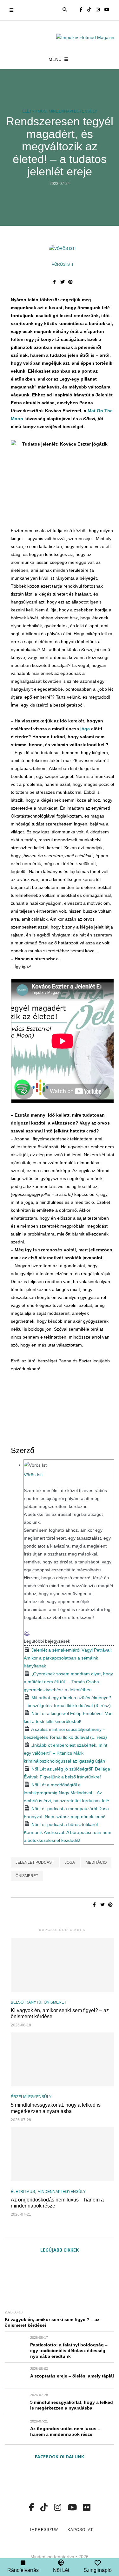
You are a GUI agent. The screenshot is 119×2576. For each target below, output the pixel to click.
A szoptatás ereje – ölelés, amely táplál (72, 2376)
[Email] (27, 1633)
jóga (85, 729)
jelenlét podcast (35, 1862)
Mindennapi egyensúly (73, 111)
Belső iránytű (26, 2002)
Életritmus (34, 111)
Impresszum (44, 2530)
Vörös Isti (62, 264)
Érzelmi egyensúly (31, 2097)
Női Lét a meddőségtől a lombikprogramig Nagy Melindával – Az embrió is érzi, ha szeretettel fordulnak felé (66, 1793)
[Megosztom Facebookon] (54, 282)
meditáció (96, 1862)
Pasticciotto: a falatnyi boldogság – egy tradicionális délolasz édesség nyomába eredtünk (69, 2351)
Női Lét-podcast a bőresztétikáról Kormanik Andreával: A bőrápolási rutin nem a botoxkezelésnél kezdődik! (68, 1832)
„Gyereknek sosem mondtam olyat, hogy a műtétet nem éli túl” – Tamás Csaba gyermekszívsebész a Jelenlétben (68, 1682)
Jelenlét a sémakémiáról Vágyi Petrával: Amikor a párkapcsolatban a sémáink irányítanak (68, 1658)
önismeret (27, 1876)
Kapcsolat (80, 2530)
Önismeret (55, 2002)
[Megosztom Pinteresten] (70, 282)
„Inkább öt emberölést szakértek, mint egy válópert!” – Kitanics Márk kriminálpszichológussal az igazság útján (66, 1753)
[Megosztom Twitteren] (62, 282)
